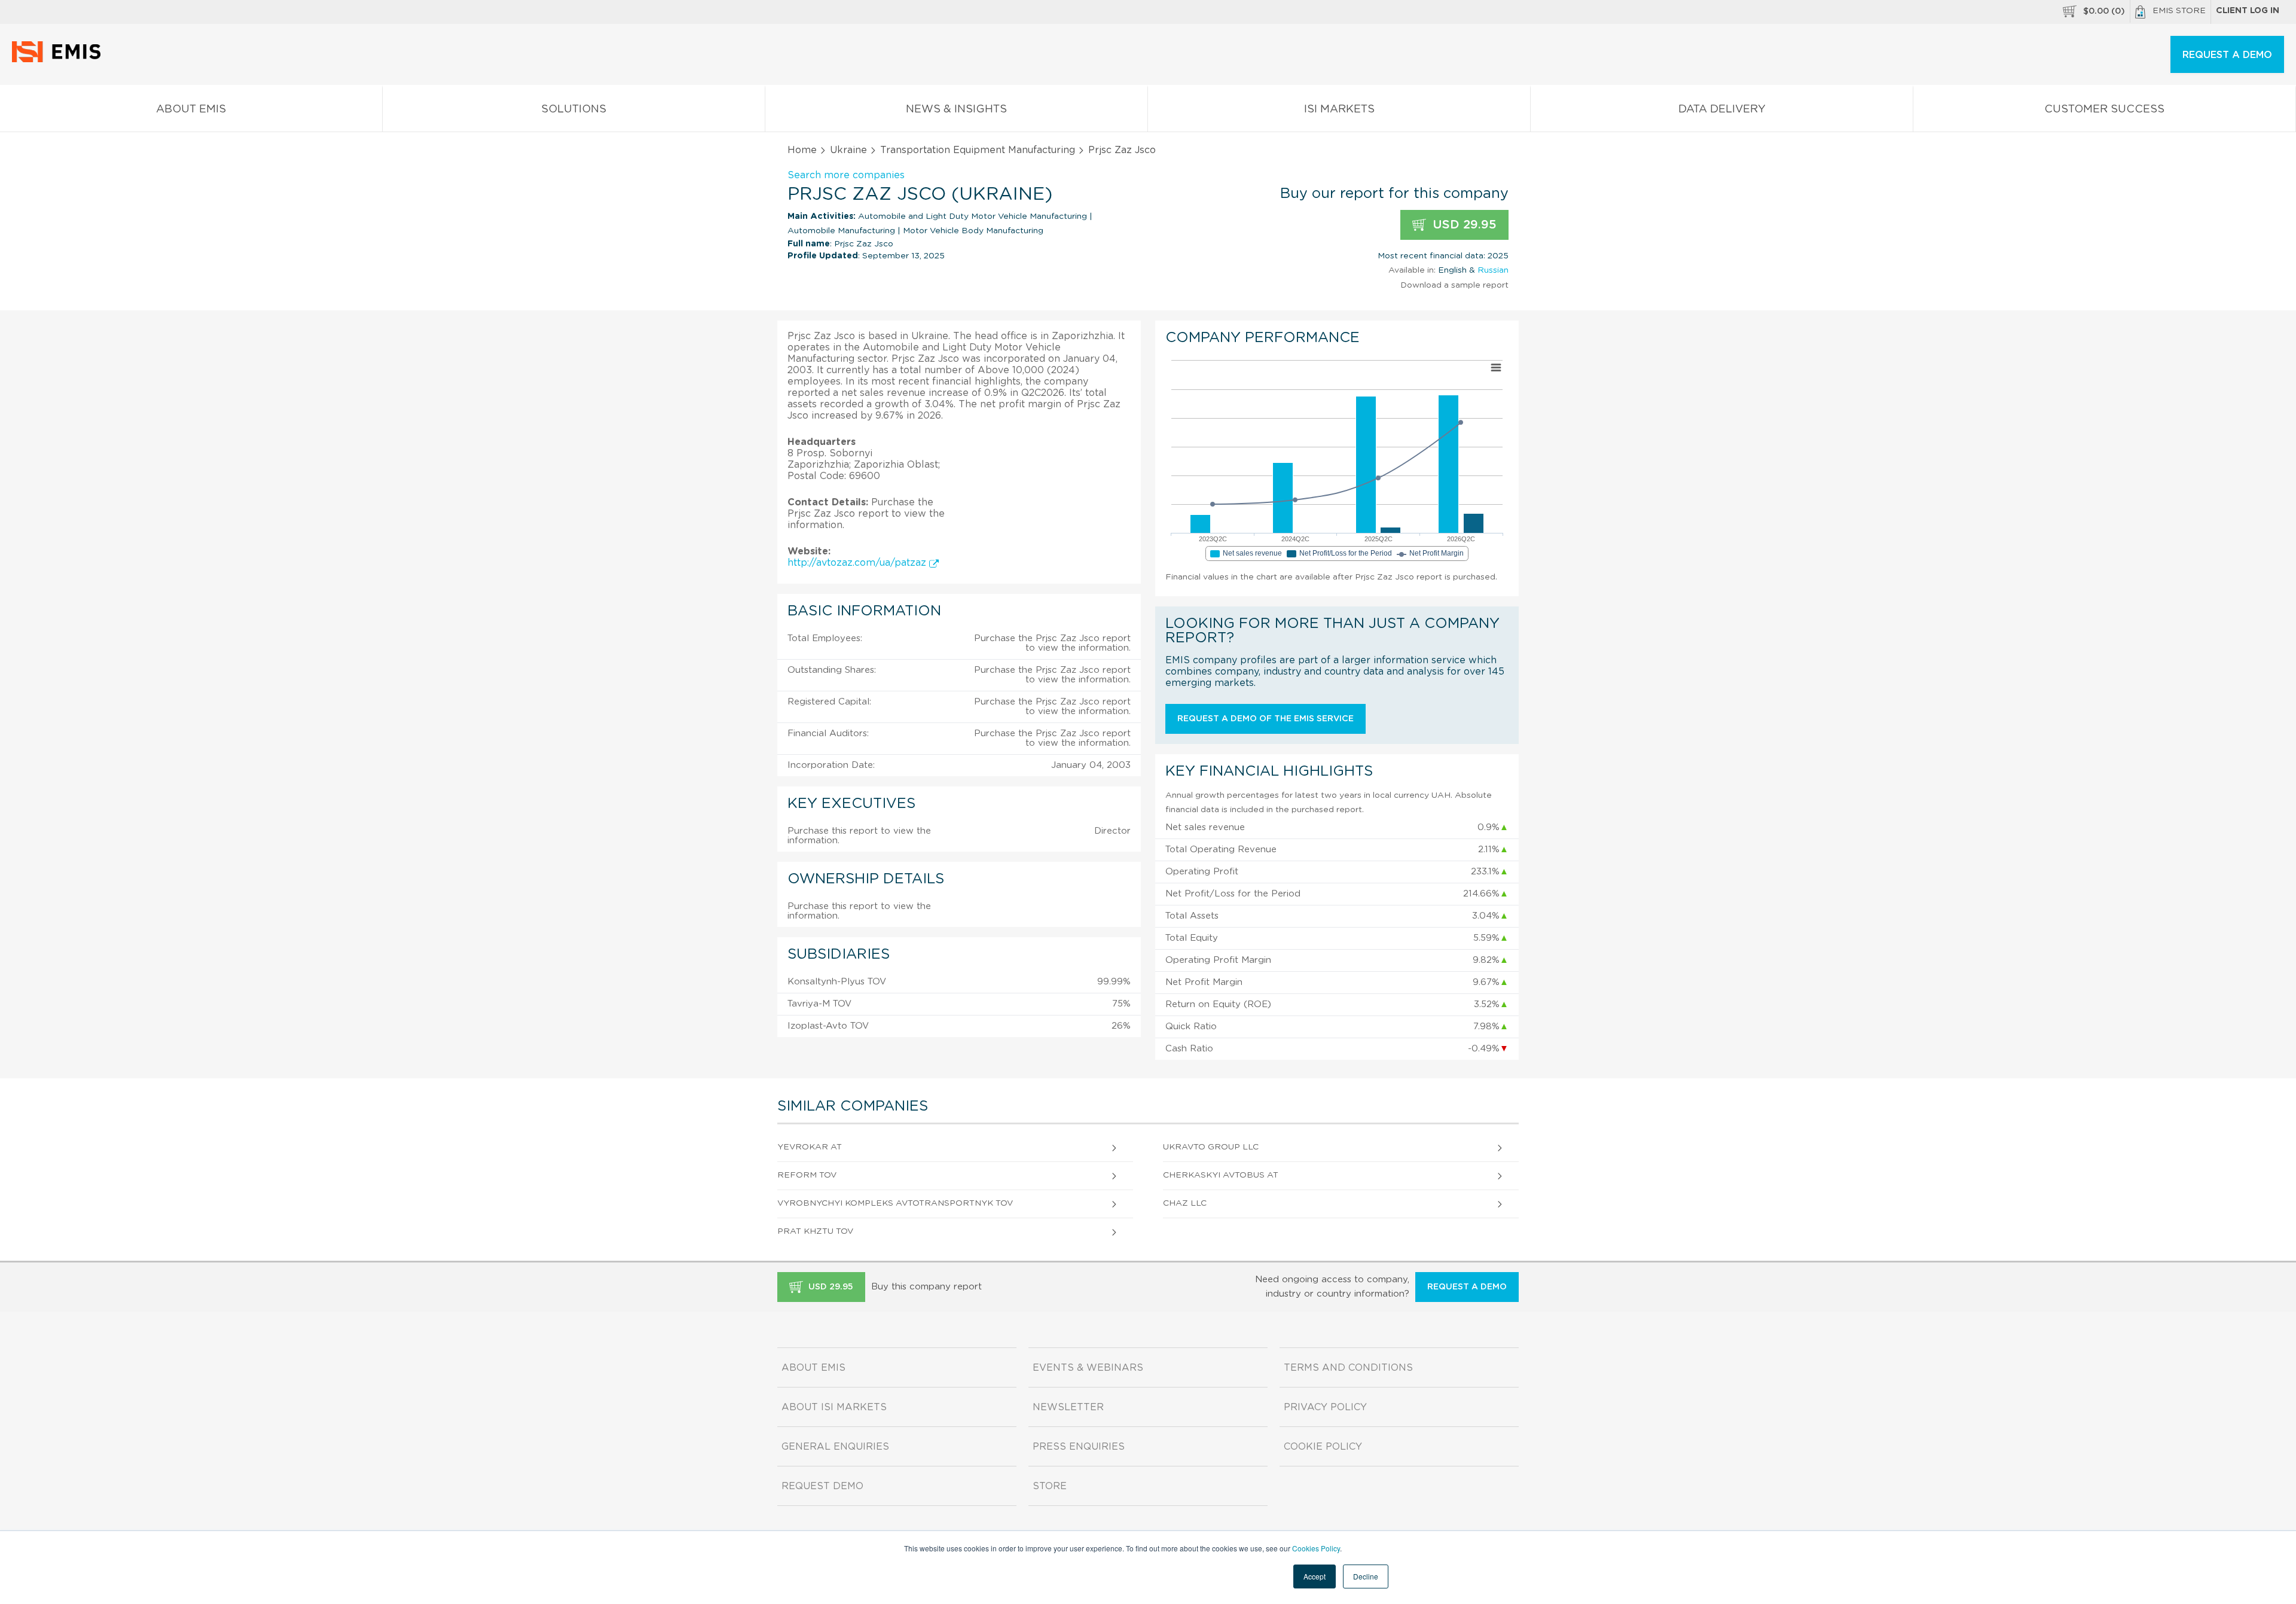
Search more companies (846, 175)
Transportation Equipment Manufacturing (978, 150)
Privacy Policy (1325, 1407)
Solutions (574, 109)
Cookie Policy (1323, 1447)
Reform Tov (807, 1175)
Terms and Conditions (1348, 1368)
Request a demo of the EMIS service (1265, 719)
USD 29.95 (1463, 225)
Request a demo (1467, 1287)
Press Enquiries (1079, 1447)
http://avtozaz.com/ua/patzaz (858, 563)
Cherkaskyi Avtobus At (1221, 1175)
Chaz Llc (1185, 1203)
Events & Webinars (1088, 1368)
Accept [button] (1315, 1576)
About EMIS (191, 109)
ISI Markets (1339, 109)
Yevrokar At (810, 1147)
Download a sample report (1454, 285)
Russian (1493, 270)
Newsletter (1068, 1407)
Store (1050, 1486)
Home (802, 150)
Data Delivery (1722, 109)
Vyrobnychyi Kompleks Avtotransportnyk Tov (895, 1203)
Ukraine (848, 150)
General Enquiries (835, 1447)
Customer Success (2104, 109)
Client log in (2248, 11)
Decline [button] (1366, 1576)
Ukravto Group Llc (1211, 1147)
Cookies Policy (1316, 1548)
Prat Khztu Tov (815, 1231)
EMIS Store (2179, 11)
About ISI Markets (834, 1407)
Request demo (822, 1486)
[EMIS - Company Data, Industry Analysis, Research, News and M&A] (59, 60)
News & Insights (956, 109)
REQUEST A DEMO (2227, 55)
